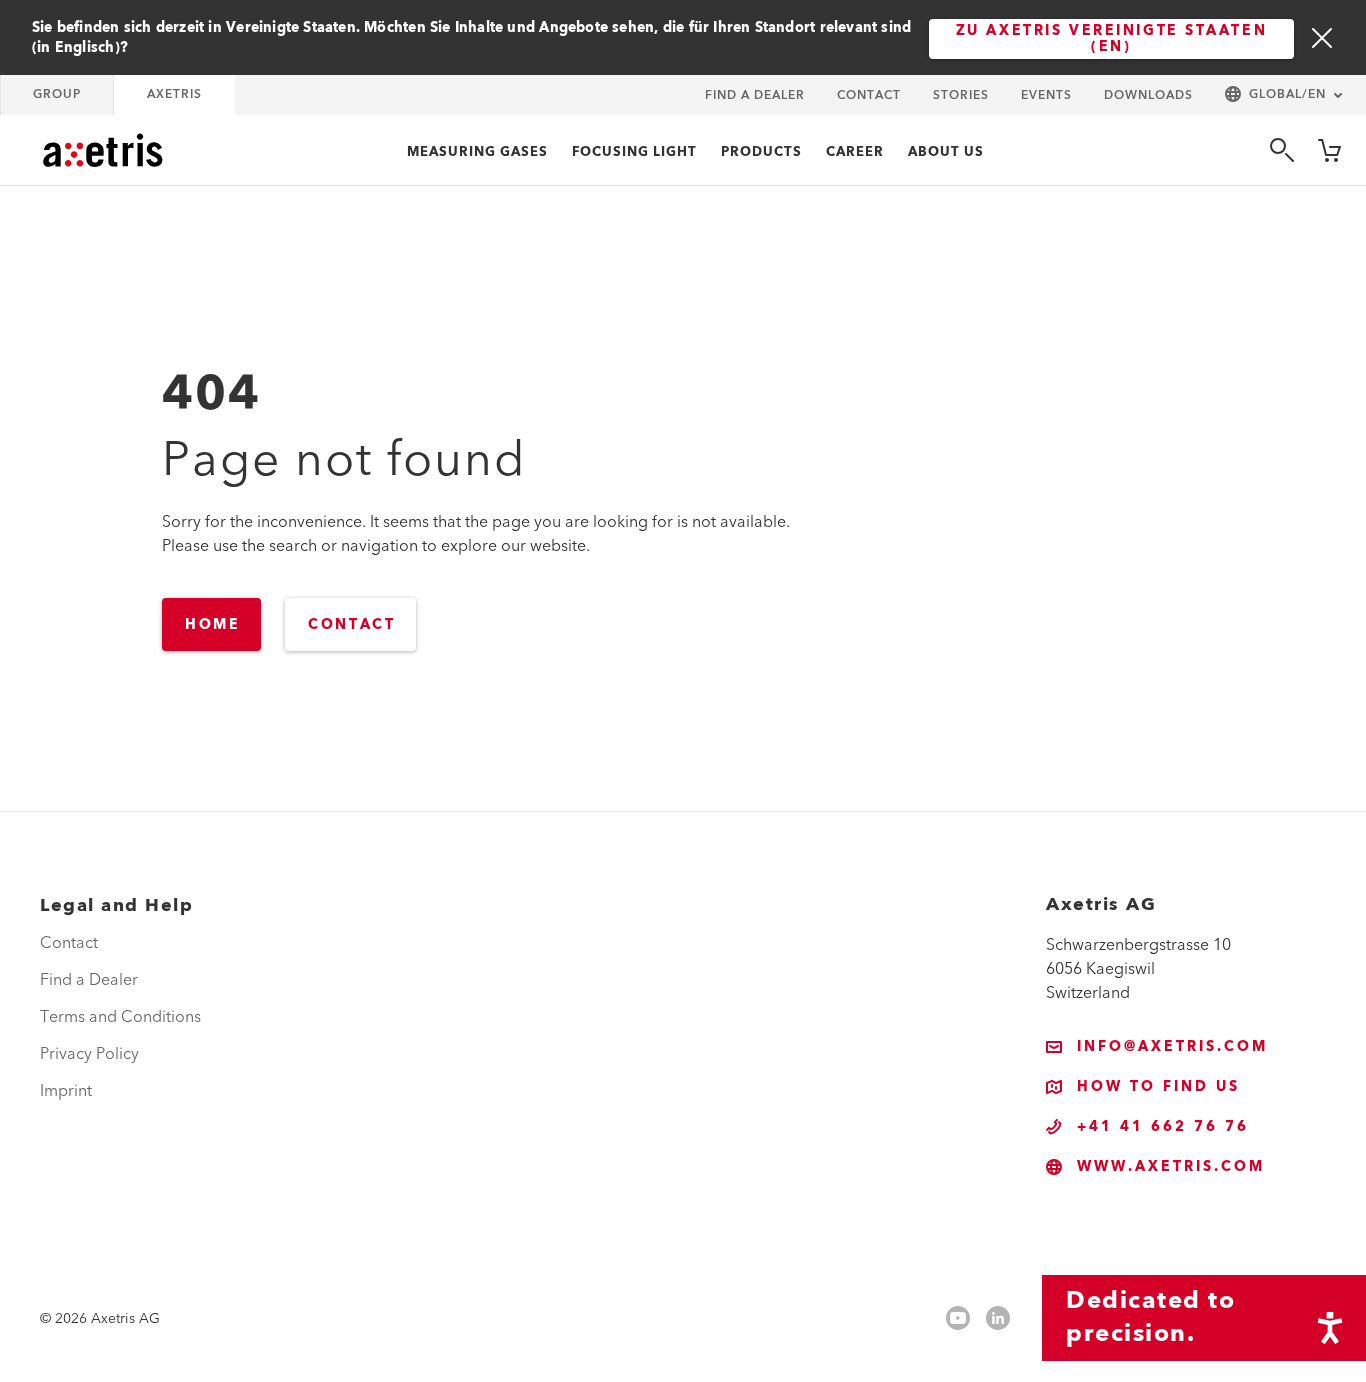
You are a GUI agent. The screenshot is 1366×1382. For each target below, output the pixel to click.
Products (761, 152)
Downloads (1148, 95)
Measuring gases (477, 152)
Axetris (174, 94)
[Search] (1282, 150)
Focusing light (634, 152)
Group (57, 94)
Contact (869, 95)
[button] (1283, 95)
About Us (946, 152)
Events (1046, 95)
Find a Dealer (755, 95)
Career (855, 152)
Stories (961, 95)
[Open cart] (1330, 150)
